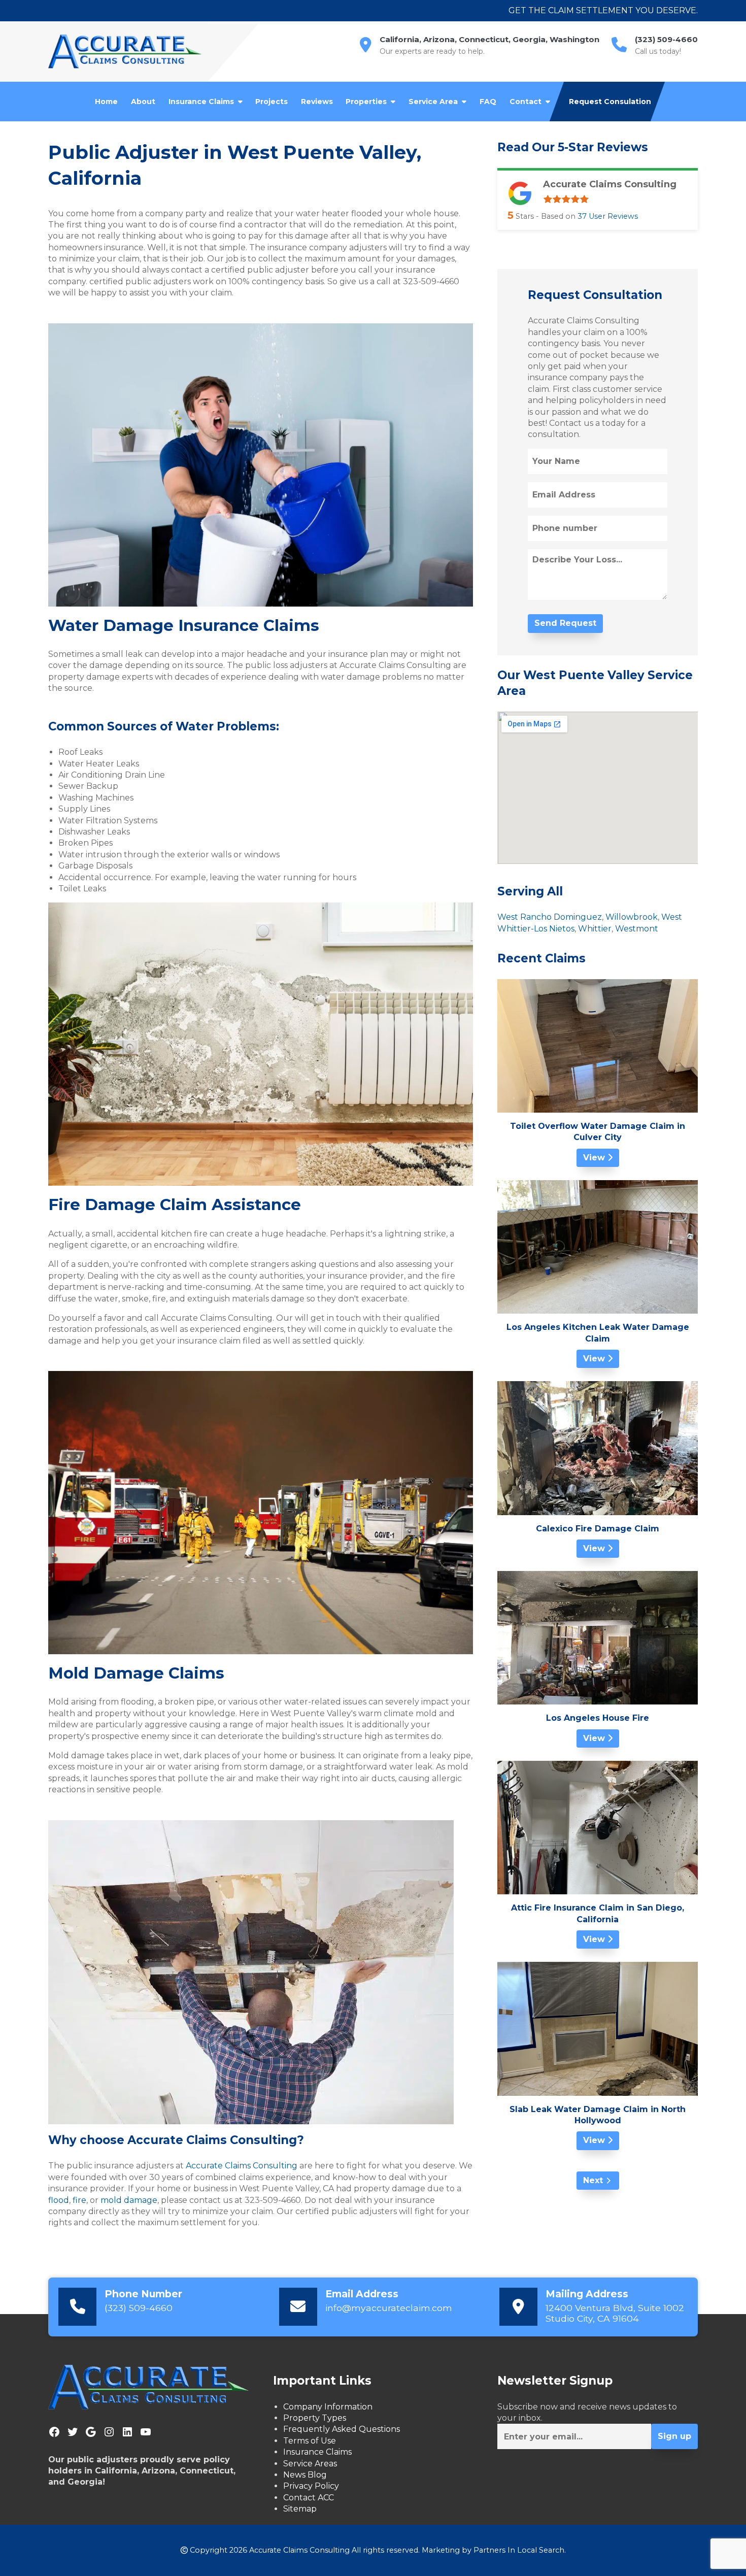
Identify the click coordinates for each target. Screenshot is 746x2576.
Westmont (637, 929)
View (595, 1158)
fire (79, 2200)
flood (59, 2200)
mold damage (129, 2200)
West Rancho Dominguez (550, 917)
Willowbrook (632, 917)
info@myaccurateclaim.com (389, 2308)
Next (593, 2180)
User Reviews (608, 216)
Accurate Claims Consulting (242, 2166)
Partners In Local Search (519, 2550)
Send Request (565, 623)
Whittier (595, 929)
